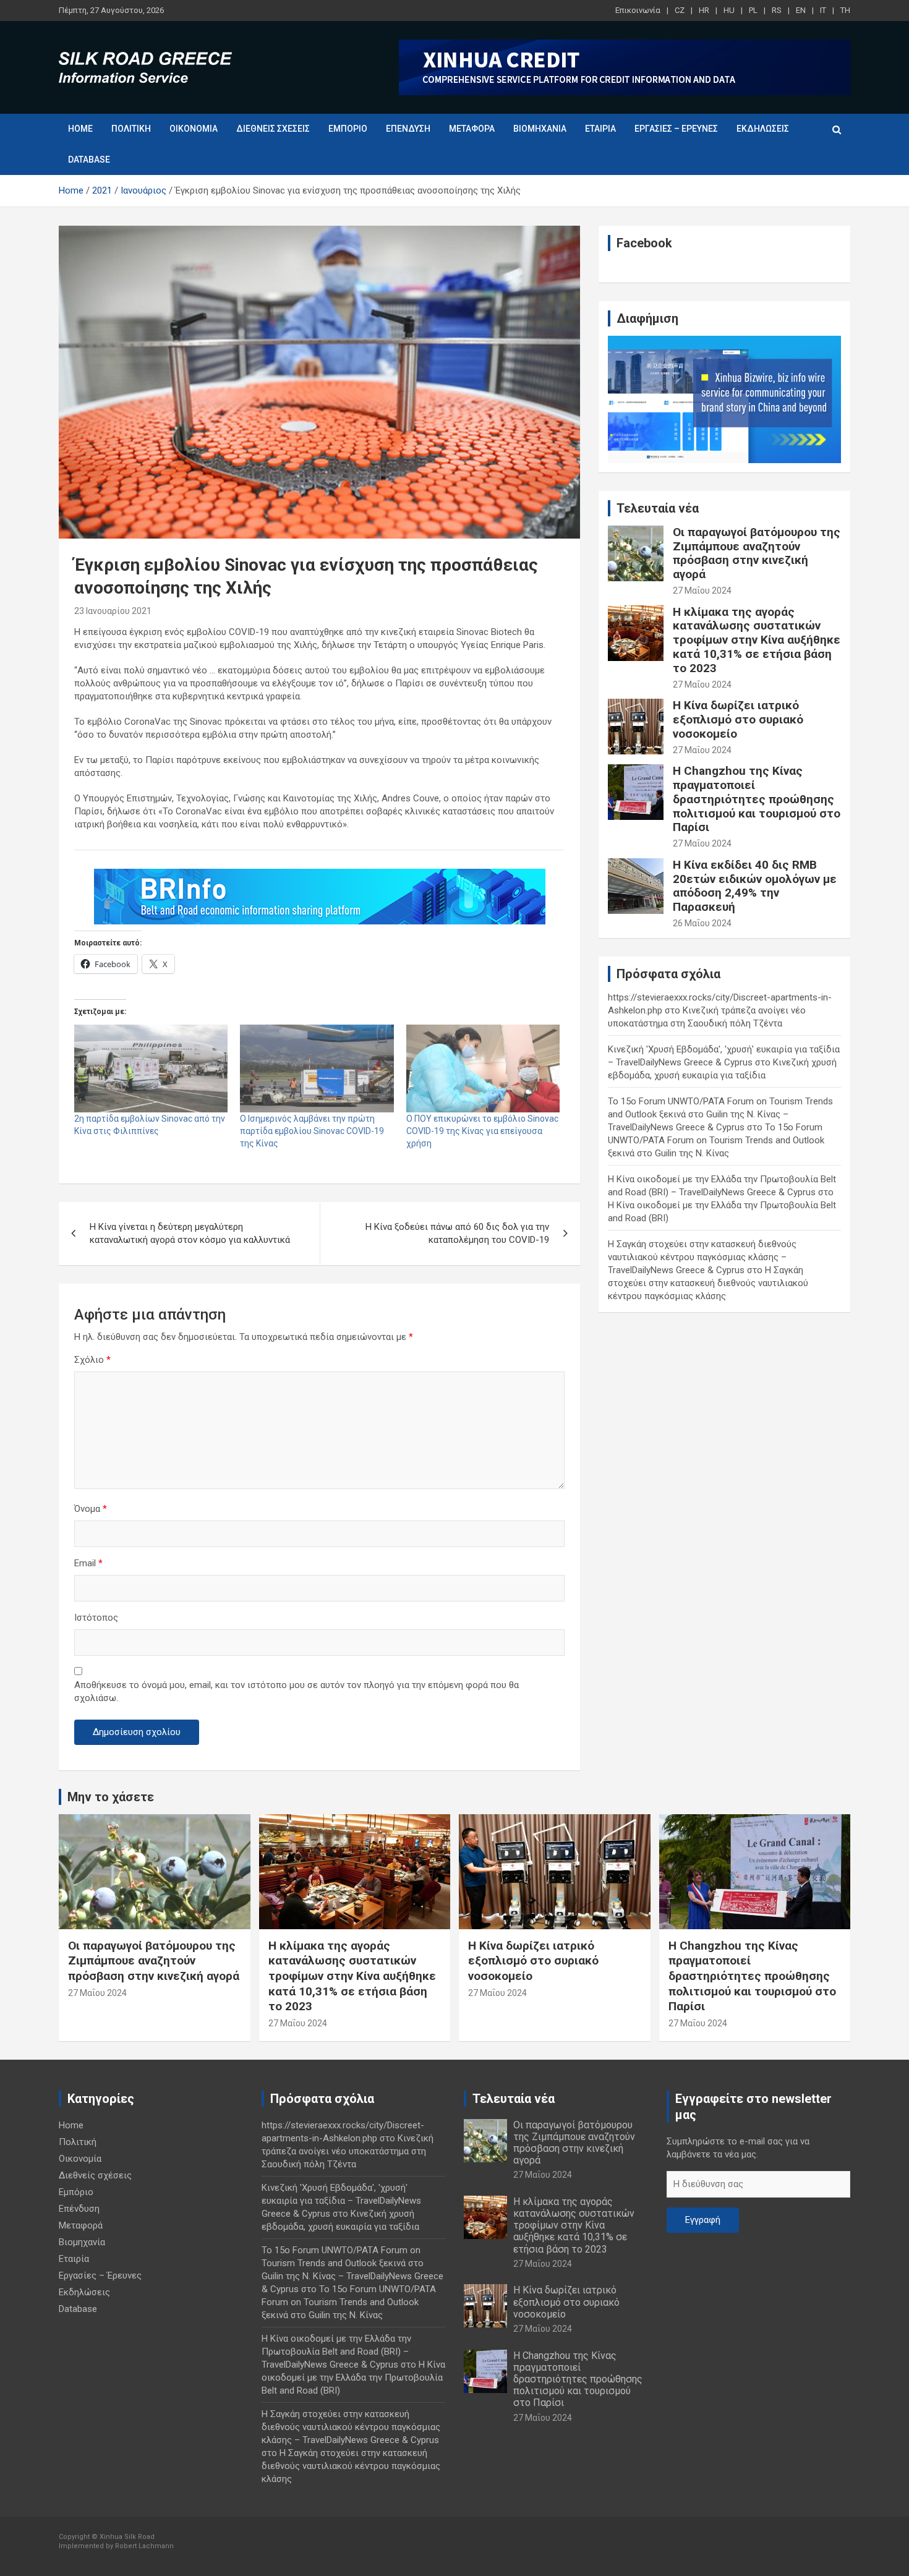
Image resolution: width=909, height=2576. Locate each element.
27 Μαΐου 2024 (702, 591)
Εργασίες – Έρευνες (676, 129)
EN (801, 10)
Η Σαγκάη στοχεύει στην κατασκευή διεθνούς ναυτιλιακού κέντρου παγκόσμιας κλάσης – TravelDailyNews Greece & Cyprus (702, 1257)
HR (704, 10)
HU (729, 10)
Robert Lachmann (144, 2546)
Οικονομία (194, 129)
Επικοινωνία (638, 10)
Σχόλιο (92, 1360)
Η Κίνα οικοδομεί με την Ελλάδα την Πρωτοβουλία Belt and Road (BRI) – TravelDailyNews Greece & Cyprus (336, 2352)
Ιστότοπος (96, 1618)
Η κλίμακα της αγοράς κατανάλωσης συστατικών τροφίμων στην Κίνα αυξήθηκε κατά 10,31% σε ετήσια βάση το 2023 (757, 640)
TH (845, 10)
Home (80, 129)
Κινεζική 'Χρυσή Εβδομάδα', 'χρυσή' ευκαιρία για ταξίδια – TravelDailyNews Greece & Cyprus (341, 2201)
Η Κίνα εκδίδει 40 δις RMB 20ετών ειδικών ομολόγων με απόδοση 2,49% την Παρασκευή (755, 886)
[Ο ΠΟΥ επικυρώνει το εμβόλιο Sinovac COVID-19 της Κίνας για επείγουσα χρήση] (483, 1068)
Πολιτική (131, 129)
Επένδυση (408, 129)
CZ (680, 10)
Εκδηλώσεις (763, 129)
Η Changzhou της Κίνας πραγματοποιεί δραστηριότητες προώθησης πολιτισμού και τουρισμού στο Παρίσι (757, 799)
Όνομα (91, 1509)
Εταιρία (600, 129)
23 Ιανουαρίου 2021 (113, 611)
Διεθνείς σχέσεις (273, 129)
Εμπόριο (348, 129)
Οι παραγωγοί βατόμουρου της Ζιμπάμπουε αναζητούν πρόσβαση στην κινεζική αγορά (757, 553)
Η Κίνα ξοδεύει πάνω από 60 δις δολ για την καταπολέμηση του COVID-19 (457, 1233)
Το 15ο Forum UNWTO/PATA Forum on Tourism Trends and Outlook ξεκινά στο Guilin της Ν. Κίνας (716, 1140)
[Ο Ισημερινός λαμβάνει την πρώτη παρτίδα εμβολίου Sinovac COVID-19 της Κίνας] (317, 1068)
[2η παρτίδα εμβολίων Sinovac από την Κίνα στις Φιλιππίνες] (151, 1068)
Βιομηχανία (540, 129)
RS (777, 10)
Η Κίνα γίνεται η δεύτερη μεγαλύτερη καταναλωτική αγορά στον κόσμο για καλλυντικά (190, 1233)
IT (823, 10)
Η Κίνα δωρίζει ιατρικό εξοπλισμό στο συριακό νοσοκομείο (738, 719)
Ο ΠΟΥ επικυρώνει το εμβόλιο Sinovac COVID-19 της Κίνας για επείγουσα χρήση (482, 1131)
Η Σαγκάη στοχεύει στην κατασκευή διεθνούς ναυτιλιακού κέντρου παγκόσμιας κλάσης (708, 1283)
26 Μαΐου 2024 (702, 923)
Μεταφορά (472, 129)
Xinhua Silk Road (127, 2537)
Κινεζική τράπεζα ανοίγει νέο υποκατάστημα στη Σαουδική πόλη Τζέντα (348, 2151)
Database (89, 160)
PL (753, 10)
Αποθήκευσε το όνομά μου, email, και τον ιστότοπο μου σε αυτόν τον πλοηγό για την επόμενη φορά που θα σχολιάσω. (297, 1691)
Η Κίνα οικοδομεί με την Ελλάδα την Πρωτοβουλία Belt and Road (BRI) (353, 2378)
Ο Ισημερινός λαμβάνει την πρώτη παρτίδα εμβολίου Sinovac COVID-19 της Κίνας (312, 1131)
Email (88, 1563)
